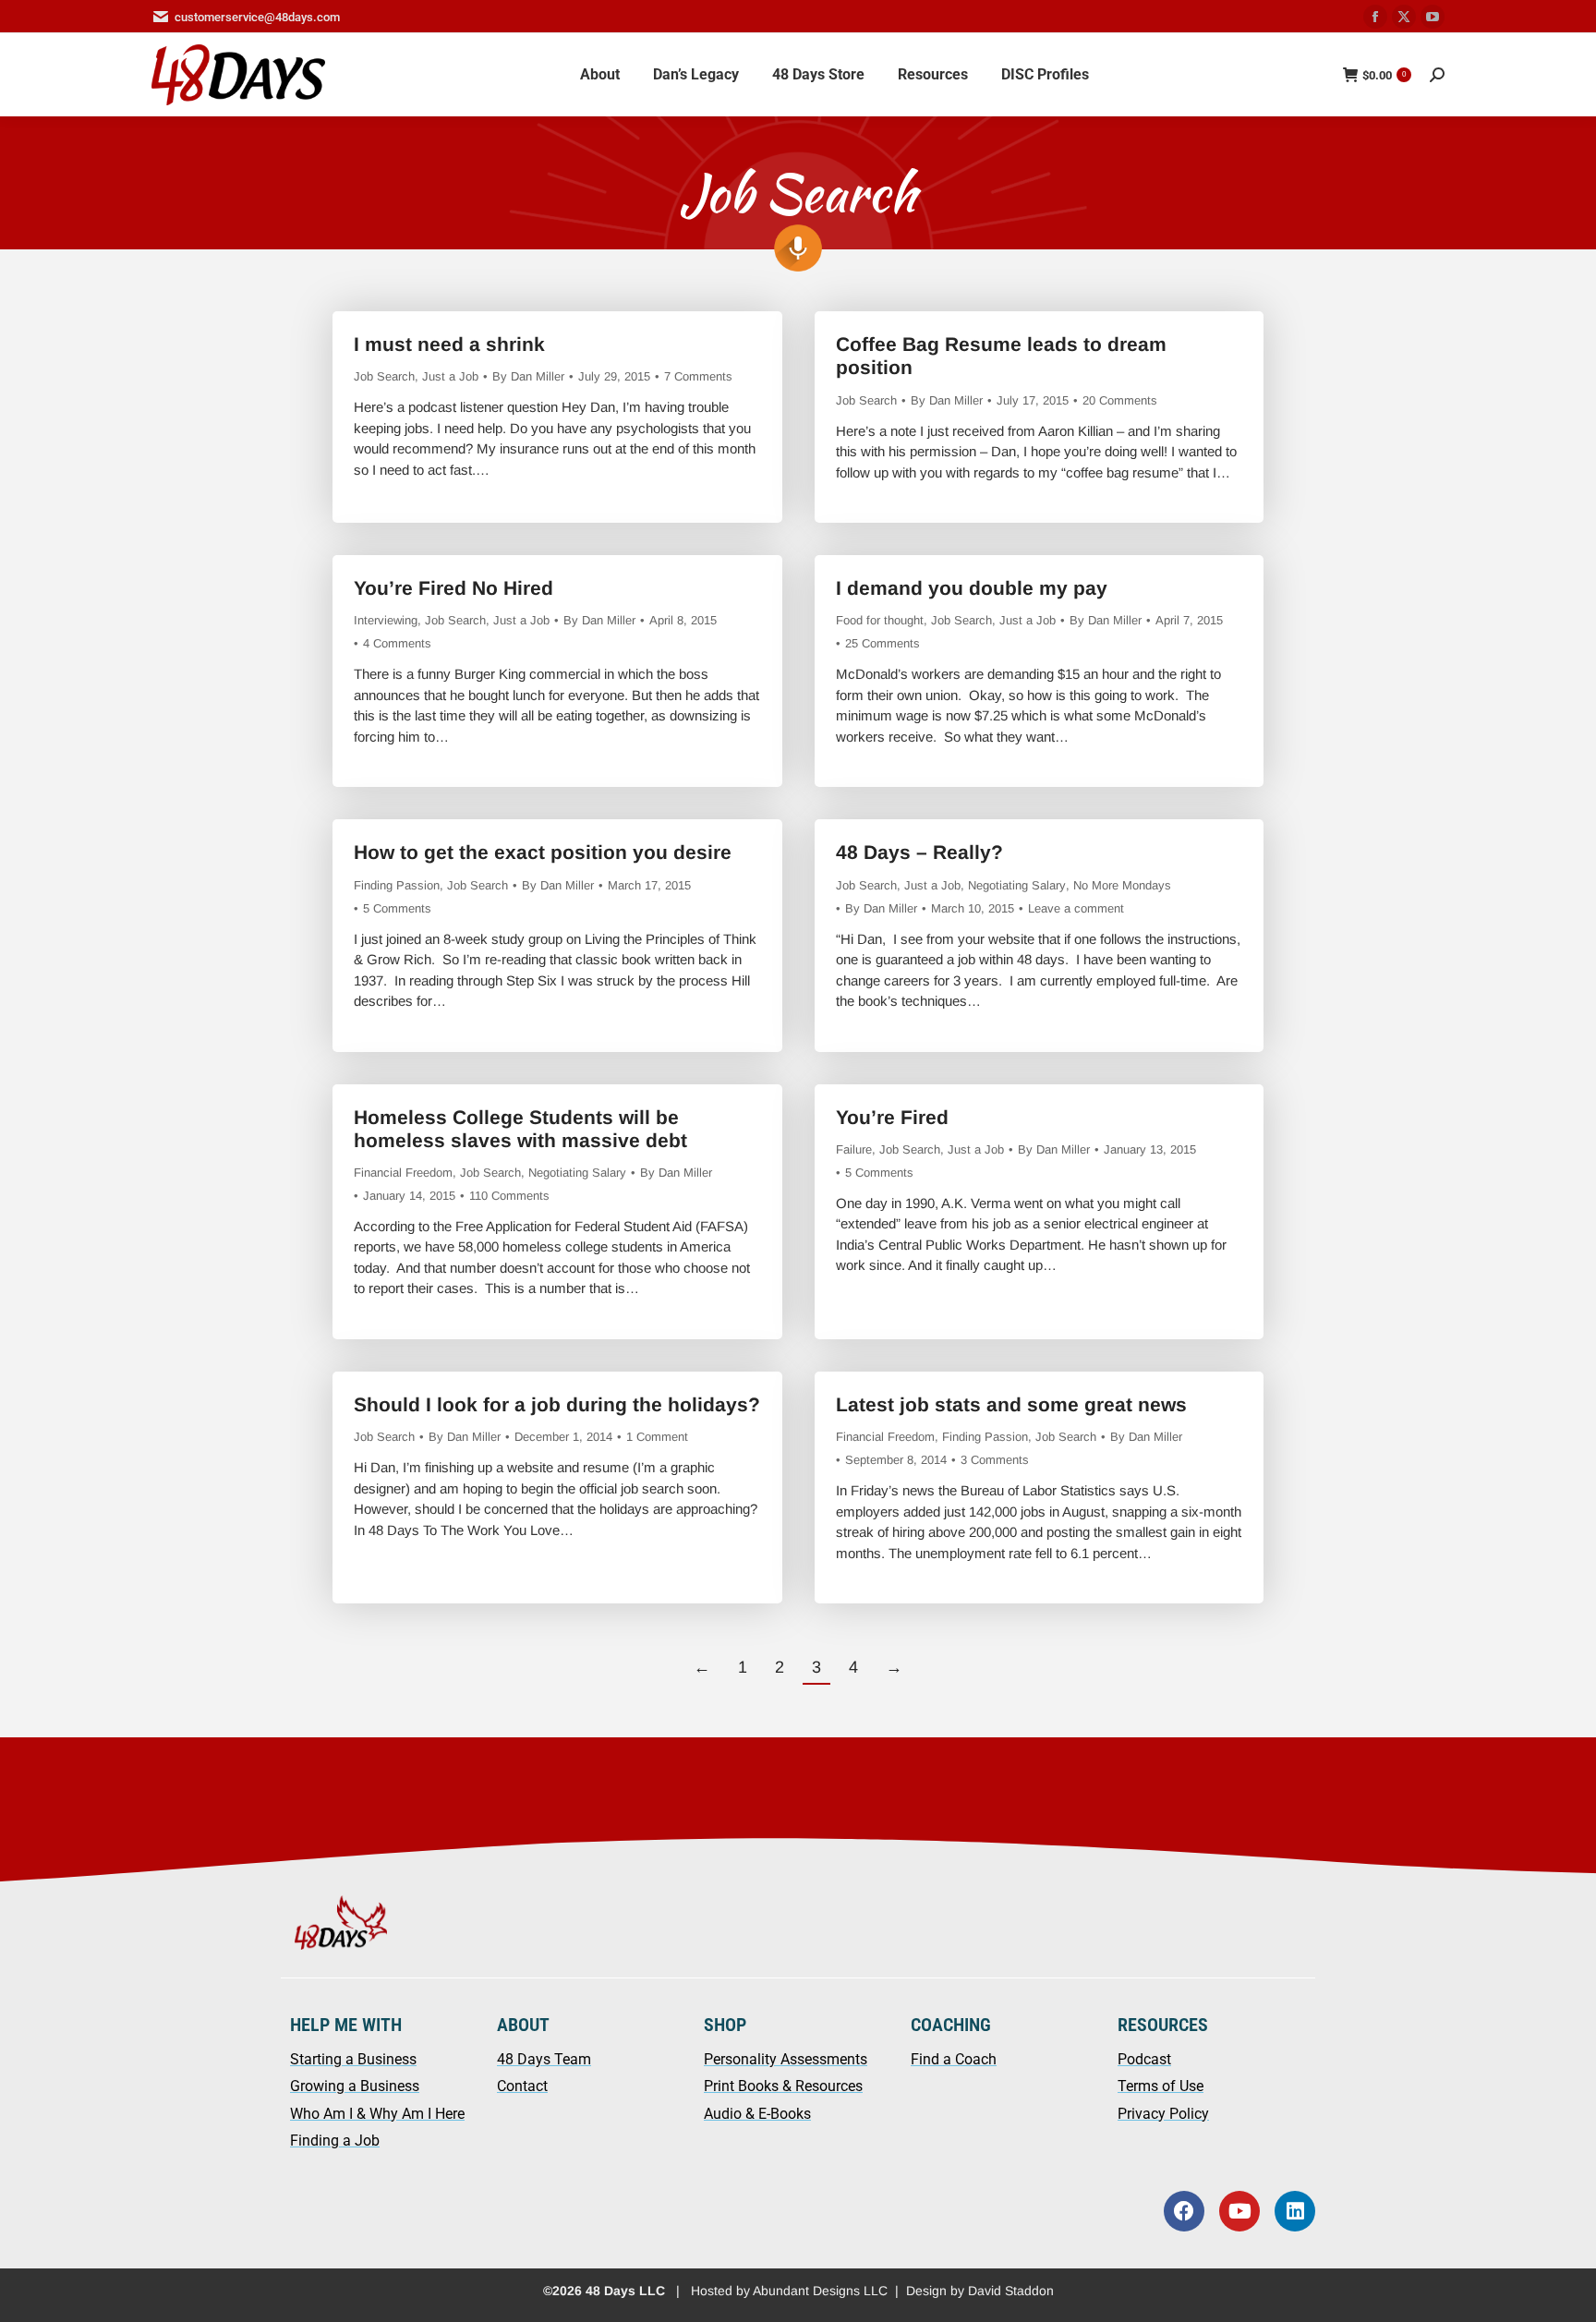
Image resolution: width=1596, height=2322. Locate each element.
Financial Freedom (403, 1173)
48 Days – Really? (919, 852)
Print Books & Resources (783, 2086)
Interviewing (386, 620)
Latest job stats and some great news (1011, 1404)
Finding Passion (397, 885)
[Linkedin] (1295, 2211)
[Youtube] (1239, 2211)
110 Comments (509, 1196)
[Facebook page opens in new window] (1375, 17)
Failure (854, 1149)
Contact (522, 2086)
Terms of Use (1161, 2086)
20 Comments (1120, 400)
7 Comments (698, 376)
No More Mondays (1122, 885)
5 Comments (397, 908)
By (528, 376)
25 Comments (883, 643)
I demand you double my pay (972, 588)
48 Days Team (544, 2059)
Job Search (384, 376)
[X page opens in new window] (1404, 17)
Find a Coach (954, 2059)
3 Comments (995, 1460)
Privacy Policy (1163, 2114)
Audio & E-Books (757, 2114)
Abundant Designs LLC (820, 2291)
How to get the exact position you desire (543, 852)
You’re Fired (892, 1117)
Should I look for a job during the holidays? (557, 1404)
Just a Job (450, 376)
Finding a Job (335, 2141)
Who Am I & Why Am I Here (377, 2114)
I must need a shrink (449, 344)
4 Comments (397, 643)
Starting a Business (353, 2059)
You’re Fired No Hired (453, 588)
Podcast (1144, 2059)
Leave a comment (1076, 908)
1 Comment (657, 1437)
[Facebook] (1184, 2211)
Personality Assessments (786, 2059)
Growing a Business (355, 2086)
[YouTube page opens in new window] (1433, 17)
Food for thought (880, 620)
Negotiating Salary (1017, 885)
